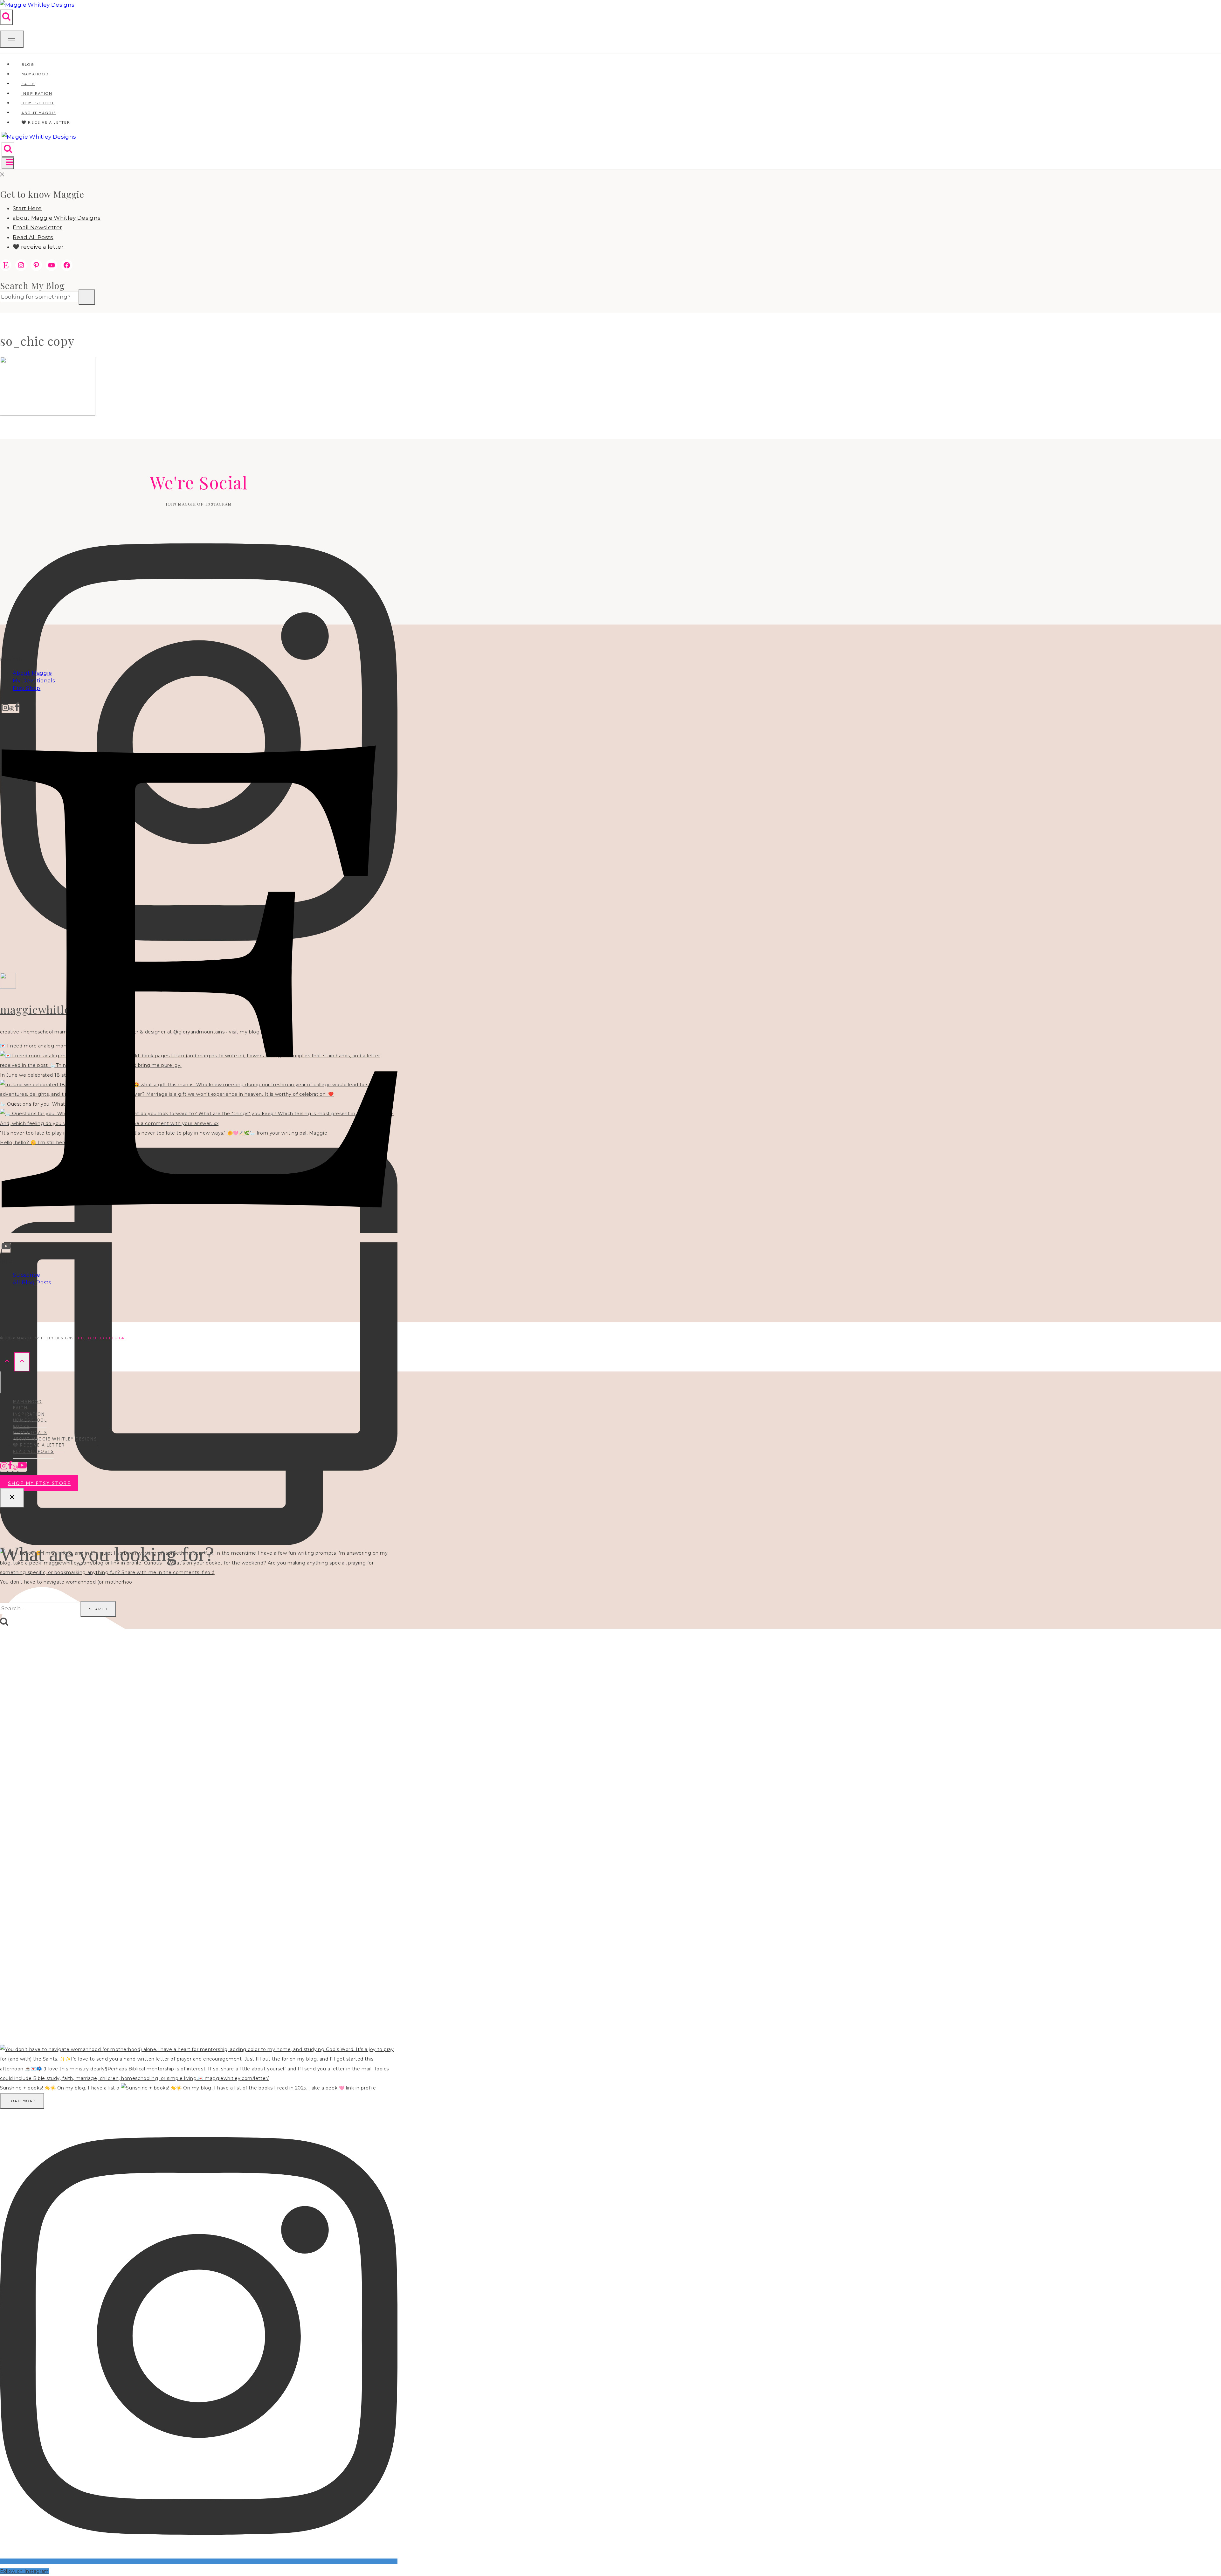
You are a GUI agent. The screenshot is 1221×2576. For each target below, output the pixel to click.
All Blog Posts (32, 1283)
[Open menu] (8, 163)
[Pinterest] (12, 709)
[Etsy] (200, 1238)
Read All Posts (33, 237)
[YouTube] (6, 1248)
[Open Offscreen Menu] (12, 39)
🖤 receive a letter (46, 122)
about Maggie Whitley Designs (57, 218)
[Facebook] (17, 709)
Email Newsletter (37, 227)
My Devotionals (34, 681)
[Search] (87, 297)
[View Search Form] (6, 17)
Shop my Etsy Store (39, 1483)
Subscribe (27, 1275)
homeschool (30, 1420)
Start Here (27, 208)
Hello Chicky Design (101, 1338)
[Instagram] (5, 709)
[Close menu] (1, 1382)
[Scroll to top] (7, 1362)
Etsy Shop (27, 688)
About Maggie (32, 673)
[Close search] (12, 1498)
